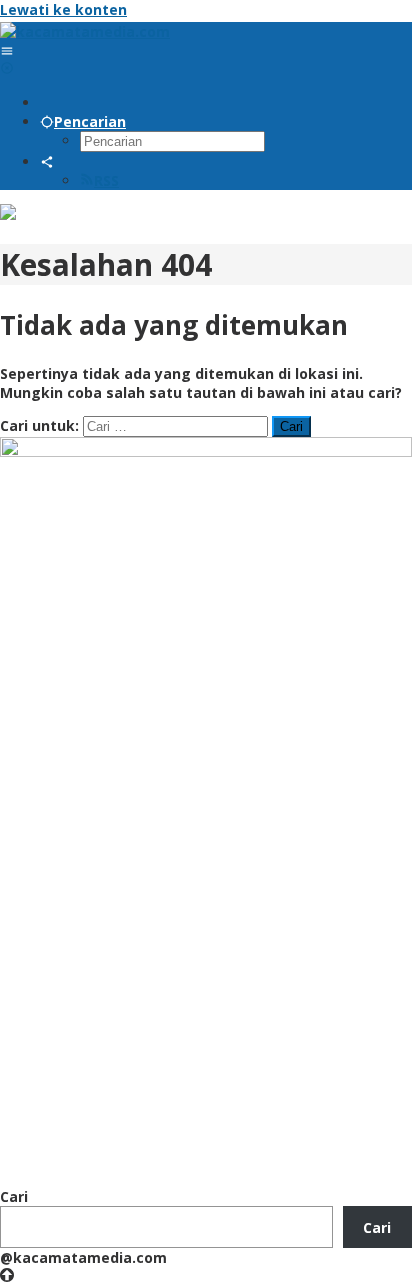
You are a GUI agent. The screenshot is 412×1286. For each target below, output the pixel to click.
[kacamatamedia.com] (85, 31)
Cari (14, 1196)
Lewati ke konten (63, 9)
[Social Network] (47, 161)
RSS (106, 180)
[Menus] (7, 50)
